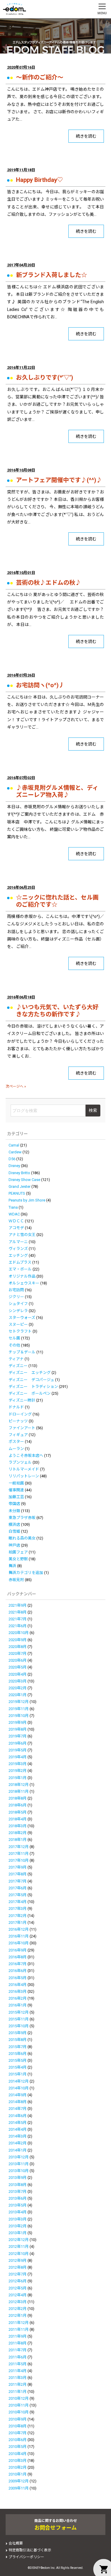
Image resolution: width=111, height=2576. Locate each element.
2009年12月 (19, 2481)
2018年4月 (18, 1819)
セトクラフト (20, 1331)
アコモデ (16, 1228)
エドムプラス (20, 1262)
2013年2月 (18, 2226)
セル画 (14, 1338)
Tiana (13, 1207)
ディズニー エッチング (30, 1373)
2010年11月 (19, 2405)
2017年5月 (18, 1895)
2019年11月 (19, 1709)
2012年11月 (19, 2246)
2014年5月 (18, 2123)
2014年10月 (19, 2088)
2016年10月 (19, 1943)
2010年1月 (18, 2474)
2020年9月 (18, 1640)
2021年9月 (18, 1605)
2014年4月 (18, 2129)
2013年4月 (18, 2212)
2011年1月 (18, 2392)
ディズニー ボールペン (30, 1393)
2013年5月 (18, 2205)
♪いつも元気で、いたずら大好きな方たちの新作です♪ (57, 1011)
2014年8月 (18, 2102)
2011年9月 (18, 2336)
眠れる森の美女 (22, 1538)
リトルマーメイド (24, 1469)
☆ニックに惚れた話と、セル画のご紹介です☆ (57, 901)
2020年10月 (19, 1633)
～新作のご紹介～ (40, 77)
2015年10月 (19, 2026)
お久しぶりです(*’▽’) (45, 378)
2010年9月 (18, 2419)
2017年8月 (18, 1874)
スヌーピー (18, 1324)
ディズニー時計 (22, 1400)
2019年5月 (18, 1750)
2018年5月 (18, 1812)
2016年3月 (18, 1991)
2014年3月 (18, 2136)
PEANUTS (17, 1193)
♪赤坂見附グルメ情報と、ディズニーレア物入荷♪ (57, 791)
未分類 (14, 1511)
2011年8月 (18, 2343)
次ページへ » (16, 1086)
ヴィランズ (18, 1249)
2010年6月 (18, 2440)
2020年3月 (18, 1681)
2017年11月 (19, 1854)
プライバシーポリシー (26, 2557)
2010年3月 (18, 2461)
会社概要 (16, 2543)
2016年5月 (18, 1978)
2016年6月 (18, 1971)
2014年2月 (18, 2143)
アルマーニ (18, 1242)
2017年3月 (18, 1909)
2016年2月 (18, 1998)
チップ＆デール (22, 1352)
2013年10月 (19, 2171)
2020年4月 (18, 1674)
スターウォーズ (22, 1318)
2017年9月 (18, 1867)
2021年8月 (18, 1612)
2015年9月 (18, 2033)
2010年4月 (18, 2454)
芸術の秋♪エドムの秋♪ (49, 583)
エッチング (18, 1255)
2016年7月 (18, 1964)
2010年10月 (19, 2412)
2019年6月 (18, 1743)
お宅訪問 (16, 1290)
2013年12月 (19, 2157)
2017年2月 (18, 1916)
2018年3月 (18, 1826)
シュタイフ (18, 1304)
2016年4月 (18, 1985)
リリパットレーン (24, 1476)
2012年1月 (18, 2315)
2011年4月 (18, 2371)
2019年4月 (18, 1757)
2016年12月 (19, 1929)
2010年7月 (18, 2433)
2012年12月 (19, 2240)
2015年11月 (19, 2019)
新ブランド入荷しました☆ (52, 275)
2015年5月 (18, 2060)
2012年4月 (18, 2295)
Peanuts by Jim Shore (27, 1200)
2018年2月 (18, 1833)
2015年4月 (18, 2067)
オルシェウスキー (24, 1283)
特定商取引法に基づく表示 (30, 2550)
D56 (12, 1159)
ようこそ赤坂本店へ (26, 1456)
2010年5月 (18, 2447)
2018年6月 (18, 1805)
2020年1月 (18, 1695)
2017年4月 (18, 1902)
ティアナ (16, 1359)
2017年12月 (19, 1847)
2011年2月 (18, 2384)
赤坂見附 (16, 1580)
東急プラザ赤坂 (22, 1518)
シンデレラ (18, 1311)
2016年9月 (18, 1950)
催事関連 (16, 1490)
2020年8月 (18, 1647)
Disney (14, 1166)
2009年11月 (19, 2488)
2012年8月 (18, 2267)
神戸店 (14, 1545)
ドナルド (16, 1407)
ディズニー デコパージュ (31, 1380)
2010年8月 (18, 2426)
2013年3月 (18, 2219)
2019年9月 (18, 1722)
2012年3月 (18, 2302)
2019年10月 (19, 1716)
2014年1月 (18, 2150)
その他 (14, 1345)
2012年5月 (18, 2288)
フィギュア (18, 1435)
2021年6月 (18, 1626)
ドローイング (20, 1414)
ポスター (16, 1442)
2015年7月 (18, 2047)
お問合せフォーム (55, 2528)
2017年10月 (19, 1860)
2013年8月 (18, 2185)
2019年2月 (18, 1771)
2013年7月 (18, 2192)
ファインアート (22, 1428)
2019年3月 (18, 1764)
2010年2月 (18, 2467)
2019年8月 (18, 1729)
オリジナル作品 (22, 1276)
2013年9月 (18, 2178)
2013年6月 (18, 2198)
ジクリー (16, 1297)
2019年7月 (18, 1736)
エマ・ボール (20, 1269)
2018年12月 (19, 1785)
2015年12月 (19, 2012)
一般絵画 (16, 1483)
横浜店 (14, 1524)
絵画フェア (18, 1552)
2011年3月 (18, 2378)
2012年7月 (18, 2274)
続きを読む (86, 136)
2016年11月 (19, 1936)
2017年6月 (18, 1888)
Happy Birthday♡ (40, 180)
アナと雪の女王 (22, 1235)
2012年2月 (18, 2309)
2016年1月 (18, 2005)
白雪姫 (14, 1531)
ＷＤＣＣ (16, 1221)
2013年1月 (18, 2233)
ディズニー (18, 1366)
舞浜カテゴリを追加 (26, 1573)
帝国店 (14, 1504)
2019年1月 (18, 1778)
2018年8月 (18, 1798)
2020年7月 (18, 1653)
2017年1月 (18, 1922)
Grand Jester (20, 1186)
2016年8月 (18, 1957)
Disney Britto (19, 1173)
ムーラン (16, 1449)
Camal (14, 1145)
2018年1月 (18, 1840)
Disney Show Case (24, 1180)
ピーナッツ (18, 1421)
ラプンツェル (20, 1462)
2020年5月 (18, 1667)
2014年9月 (18, 2095)
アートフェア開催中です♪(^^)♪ (59, 480)
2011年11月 (19, 2329)
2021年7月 (18, 1619)
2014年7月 (18, 2109)
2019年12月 (19, 1702)
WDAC (14, 1214)
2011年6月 (18, 2357)
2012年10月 (19, 2254)
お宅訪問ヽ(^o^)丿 (40, 685)
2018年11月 (19, 1791)
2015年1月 (18, 2074)
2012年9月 (18, 2260)
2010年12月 (19, 2398)
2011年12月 (19, 2323)
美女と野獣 (18, 1559)
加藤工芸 (16, 1497)
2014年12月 (19, 2081)
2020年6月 (18, 1660)
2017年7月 (18, 1881)
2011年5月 (18, 2364)
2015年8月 (18, 2040)
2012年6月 (18, 2281)
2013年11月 (19, 2164)
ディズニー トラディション (33, 1387)
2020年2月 (18, 1688)
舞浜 (12, 1566)
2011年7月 (18, 2350)
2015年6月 (18, 2054)
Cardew (15, 1152)
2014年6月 (18, 2116)
